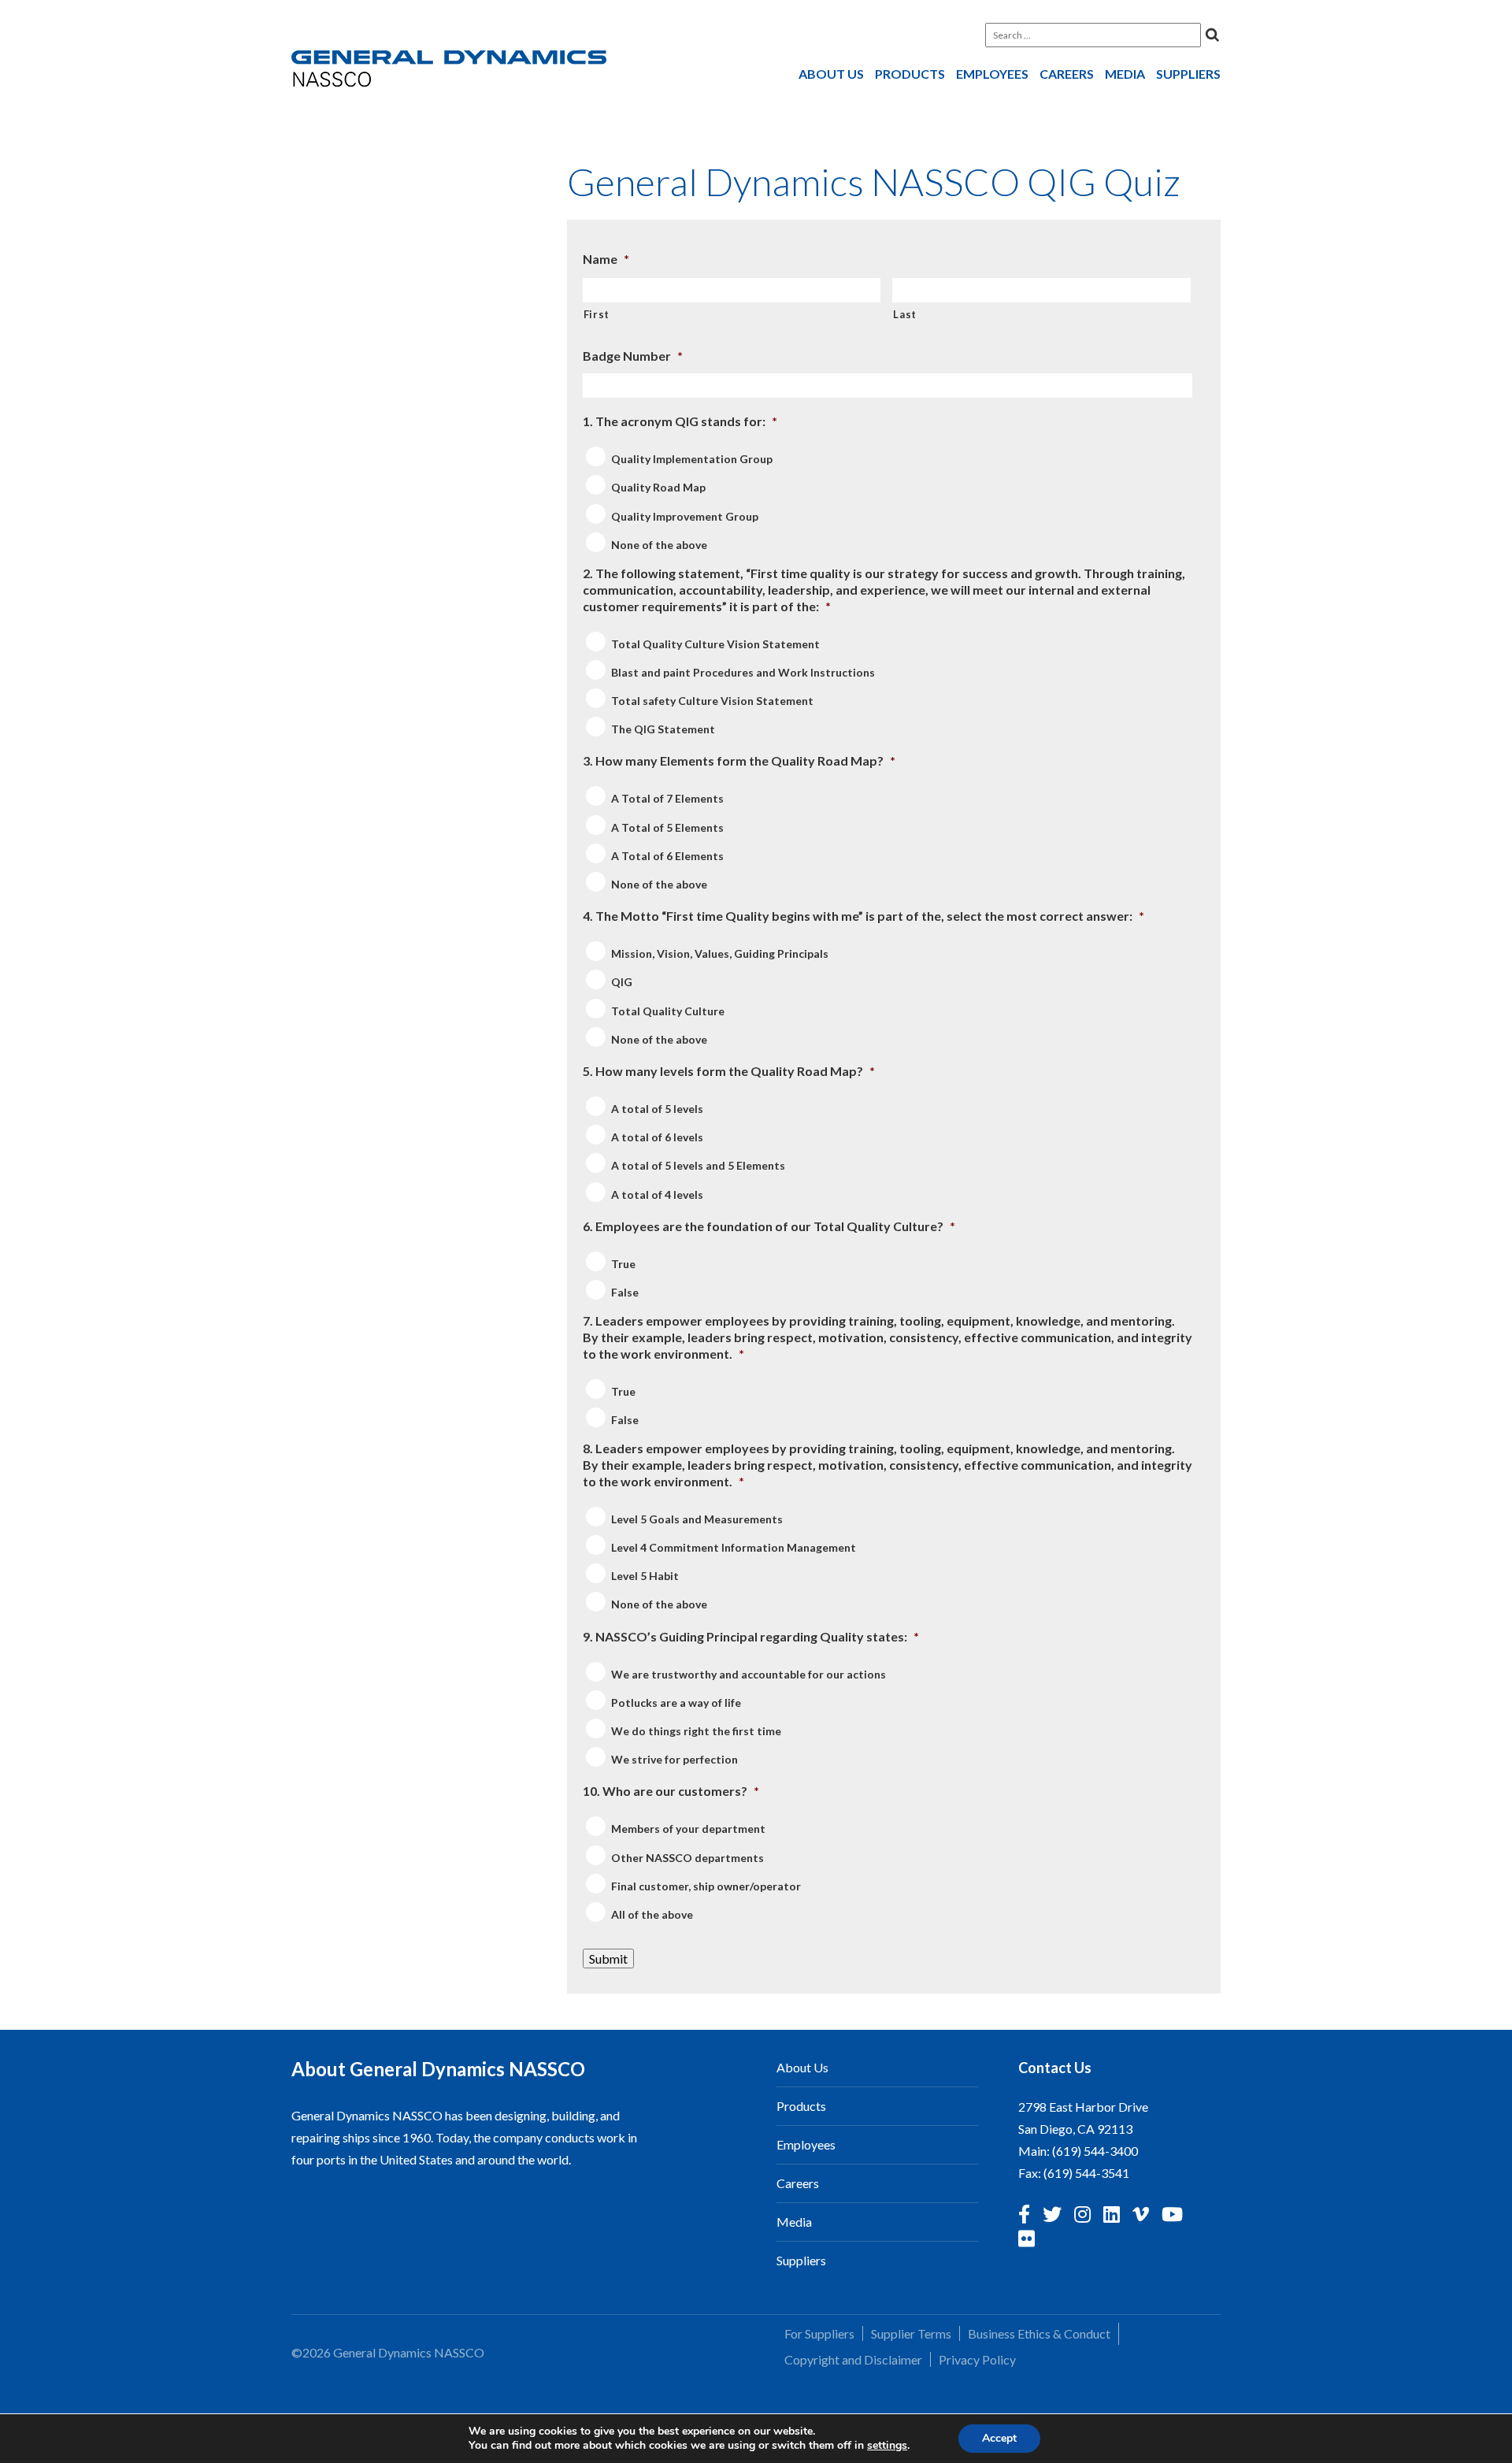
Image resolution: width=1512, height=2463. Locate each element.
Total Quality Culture (668, 1011)
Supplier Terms (911, 2333)
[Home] (449, 72)
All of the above (652, 1914)
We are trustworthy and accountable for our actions (749, 1674)
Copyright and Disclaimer (853, 2359)
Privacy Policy (977, 2359)
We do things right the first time (696, 1731)
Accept (999, 2438)
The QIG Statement (663, 729)
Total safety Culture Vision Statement (712, 701)
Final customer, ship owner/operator (706, 1886)
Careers (1067, 74)
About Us (831, 74)
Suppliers (1188, 74)
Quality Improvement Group (685, 516)
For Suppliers (819, 2333)
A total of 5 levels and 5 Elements (698, 1166)
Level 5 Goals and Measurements (697, 1519)
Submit (608, 1959)
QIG (622, 983)
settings (887, 2446)
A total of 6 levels (657, 1137)
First (597, 314)
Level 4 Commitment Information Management (734, 1547)
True (623, 1264)
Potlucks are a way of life (676, 1703)
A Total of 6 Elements (667, 856)
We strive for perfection (674, 1759)
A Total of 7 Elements (667, 799)
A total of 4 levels (657, 1194)
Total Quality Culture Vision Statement (715, 644)
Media (1125, 74)
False (625, 1292)
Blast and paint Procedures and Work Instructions (743, 672)
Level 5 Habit (645, 1576)
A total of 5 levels (657, 1109)
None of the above (659, 545)
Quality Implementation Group (692, 459)
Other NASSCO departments (687, 1858)
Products (910, 74)
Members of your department (688, 1829)
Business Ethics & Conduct (1039, 2333)
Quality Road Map (658, 488)
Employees (992, 74)
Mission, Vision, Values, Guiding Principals (720, 953)
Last (905, 314)
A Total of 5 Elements (667, 827)
